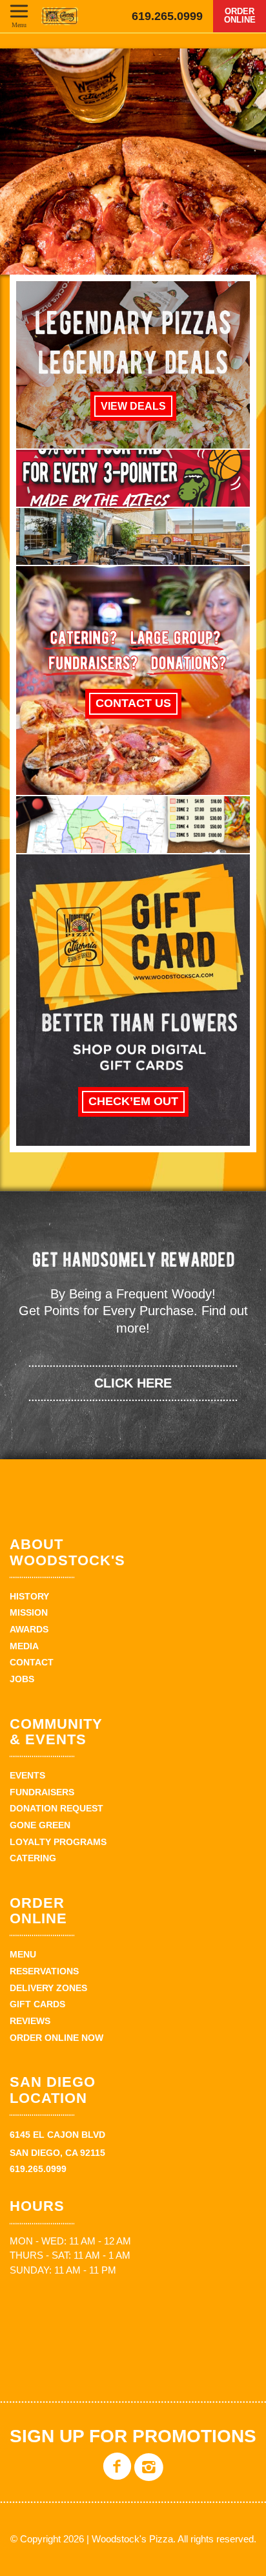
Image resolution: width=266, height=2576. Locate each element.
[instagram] (149, 2476)
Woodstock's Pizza (60, 16)
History (29, 1596)
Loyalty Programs (58, 1842)
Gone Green (40, 1825)
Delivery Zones (48, 1988)
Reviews (30, 2021)
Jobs (22, 1679)
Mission (29, 1612)
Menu (19, 25)
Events (27, 1775)
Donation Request (56, 1808)
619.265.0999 (167, 16)
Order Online (240, 16)
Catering (33, 1858)
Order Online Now (56, 2038)
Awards (29, 1629)
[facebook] (117, 2476)
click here (133, 1383)
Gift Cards (37, 2004)
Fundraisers (42, 1792)
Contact (32, 1662)
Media (24, 1646)
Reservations (44, 1971)
